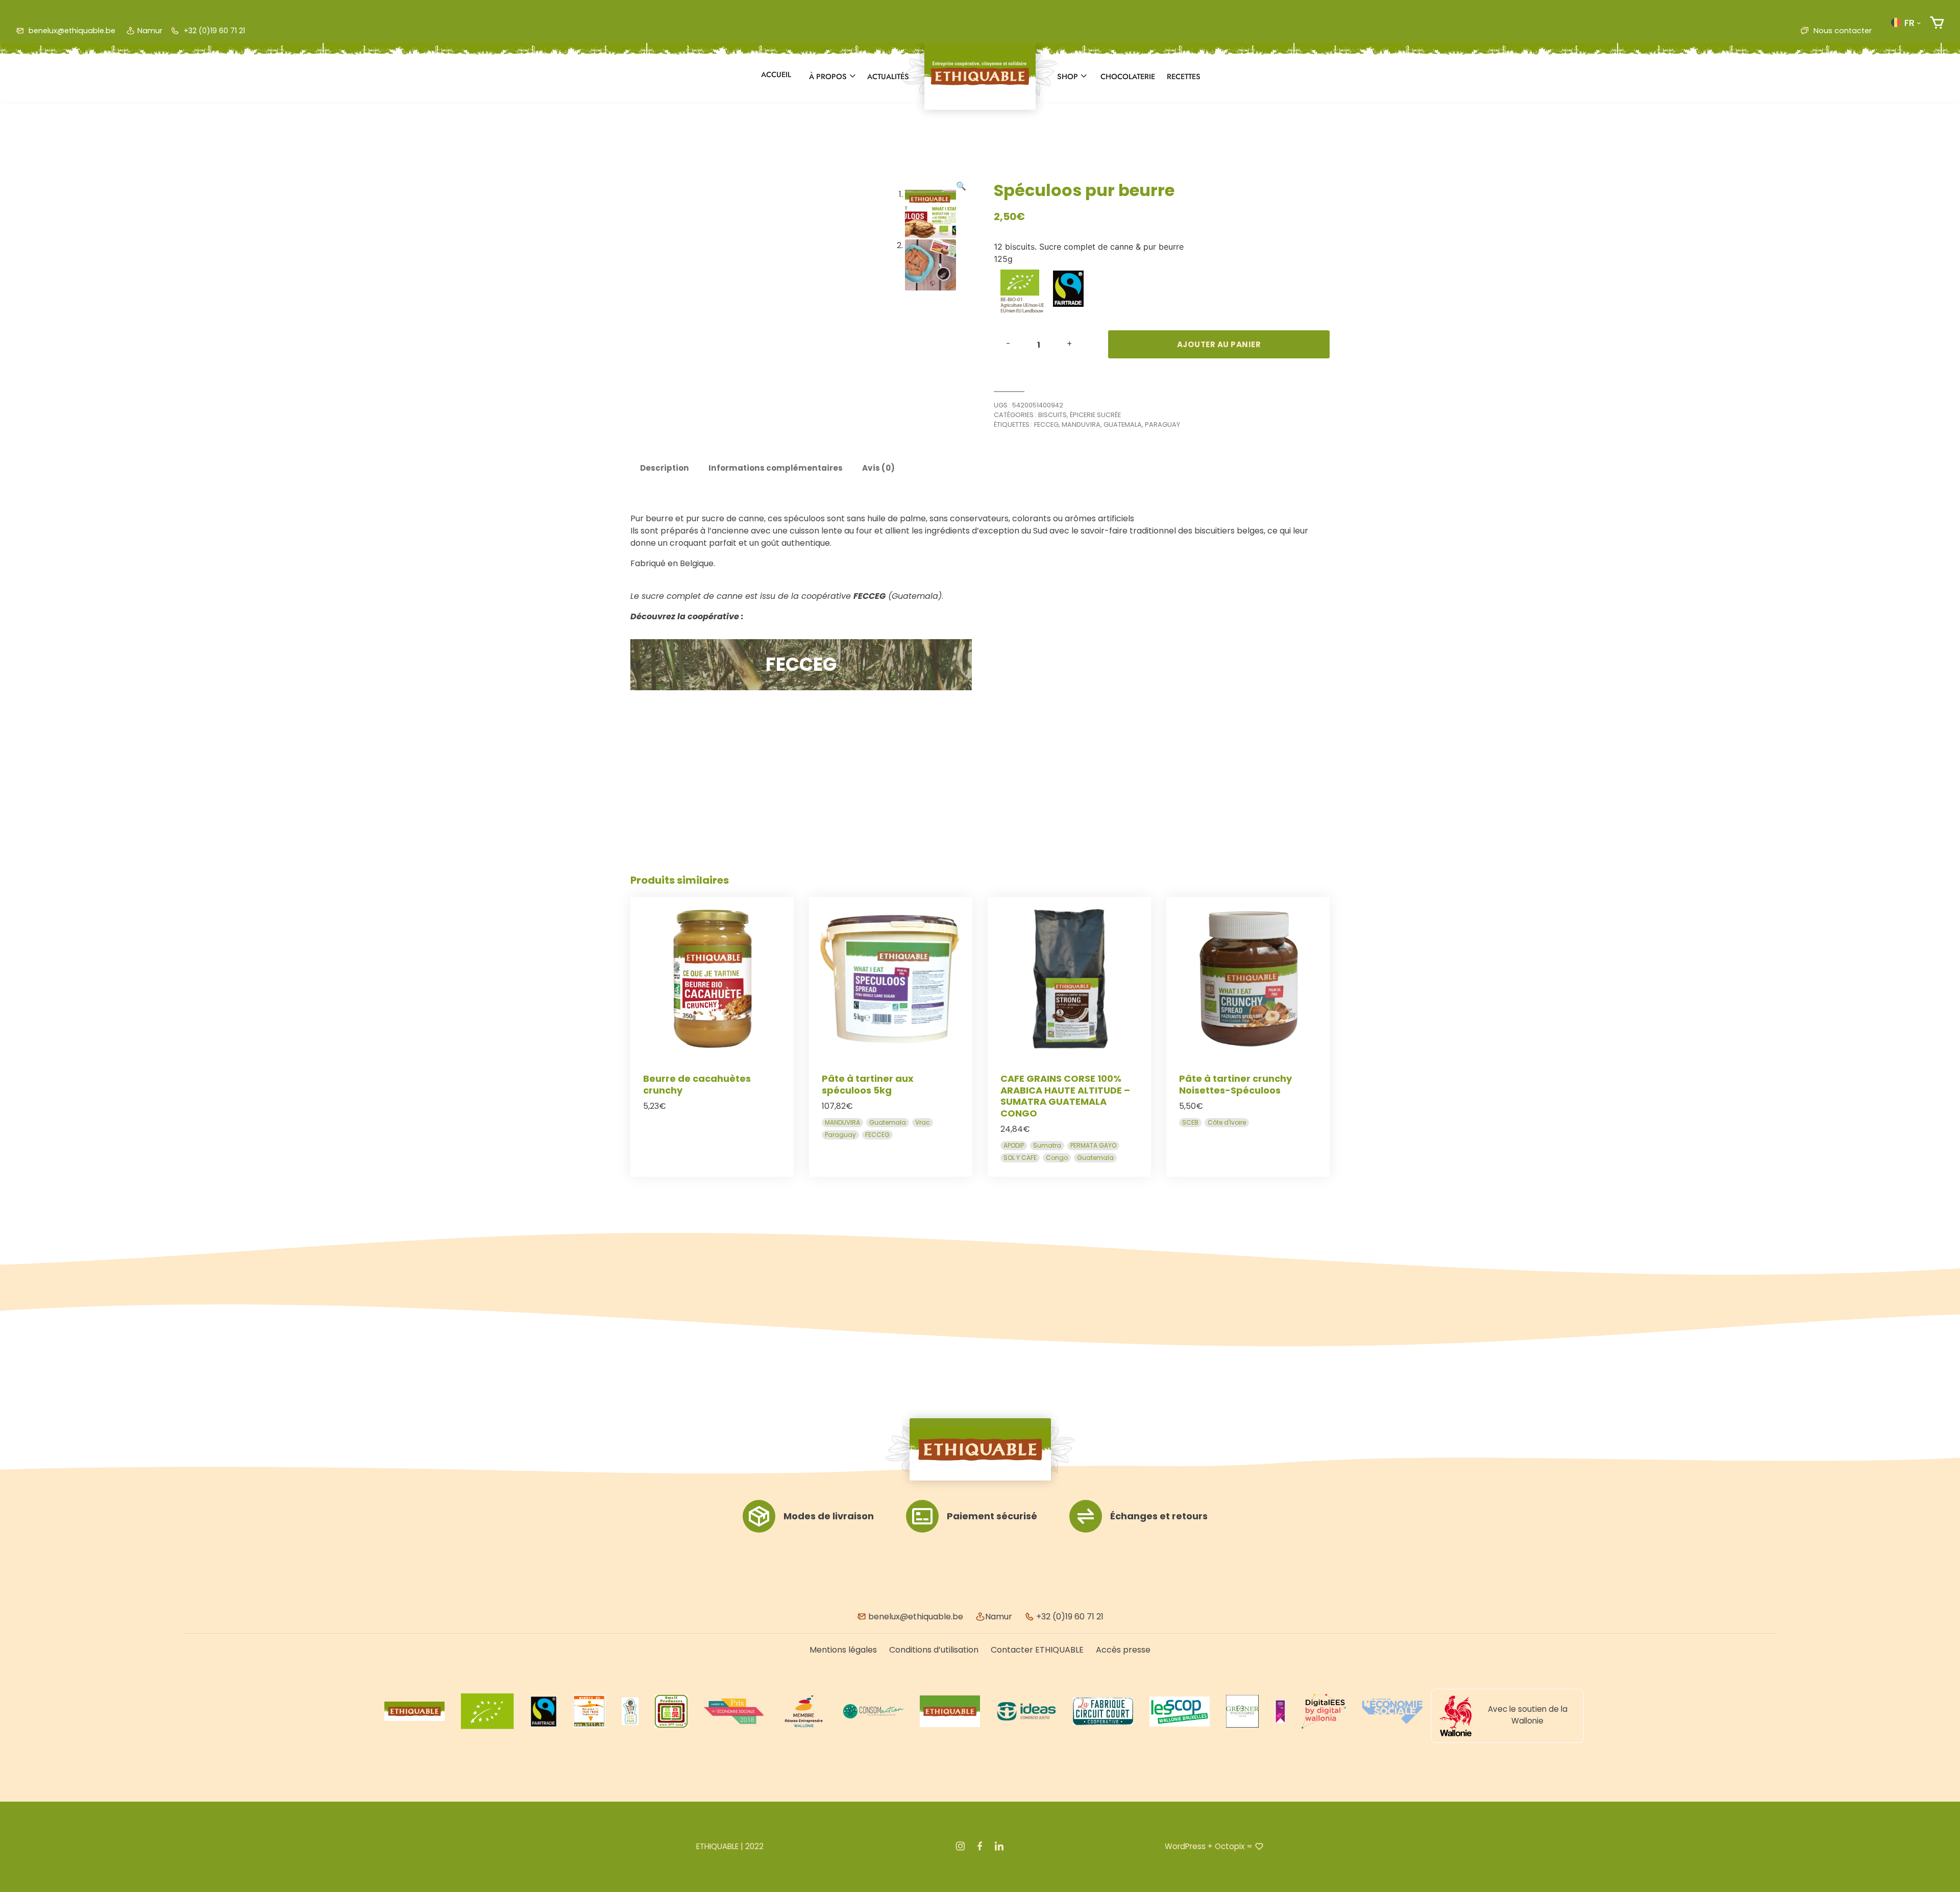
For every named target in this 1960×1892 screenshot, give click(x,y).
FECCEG (1046, 425)
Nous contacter (1842, 31)
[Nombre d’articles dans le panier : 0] (1937, 23)
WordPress (1185, 1846)
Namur (150, 31)
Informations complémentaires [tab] (776, 468)
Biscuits (1052, 415)
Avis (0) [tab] (878, 468)
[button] (1906, 22)
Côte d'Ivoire (1227, 1122)
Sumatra (1047, 1145)
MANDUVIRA (1081, 425)
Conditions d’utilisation (934, 1650)
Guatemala (1123, 425)
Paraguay (1162, 425)
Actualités (888, 77)
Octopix (1230, 1846)
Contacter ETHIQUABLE (1037, 1650)
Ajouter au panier (1219, 344)
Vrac (923, 1122)
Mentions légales (843, 1650)
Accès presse (1123, 1650)
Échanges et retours (1159, 1516)
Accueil (776, 75)
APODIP (1014, 1145)
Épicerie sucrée (1095, 415)
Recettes (1184, 77)
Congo (1057, 1158)
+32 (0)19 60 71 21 (213, 31)
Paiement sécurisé (992, 1516)
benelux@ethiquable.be (71, 31)
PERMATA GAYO (1093, 1145)
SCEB (1190, 1122)
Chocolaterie (1128, 77)
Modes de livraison (829, 1516)
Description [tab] (665, 468)
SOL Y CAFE (1020, 1158)
